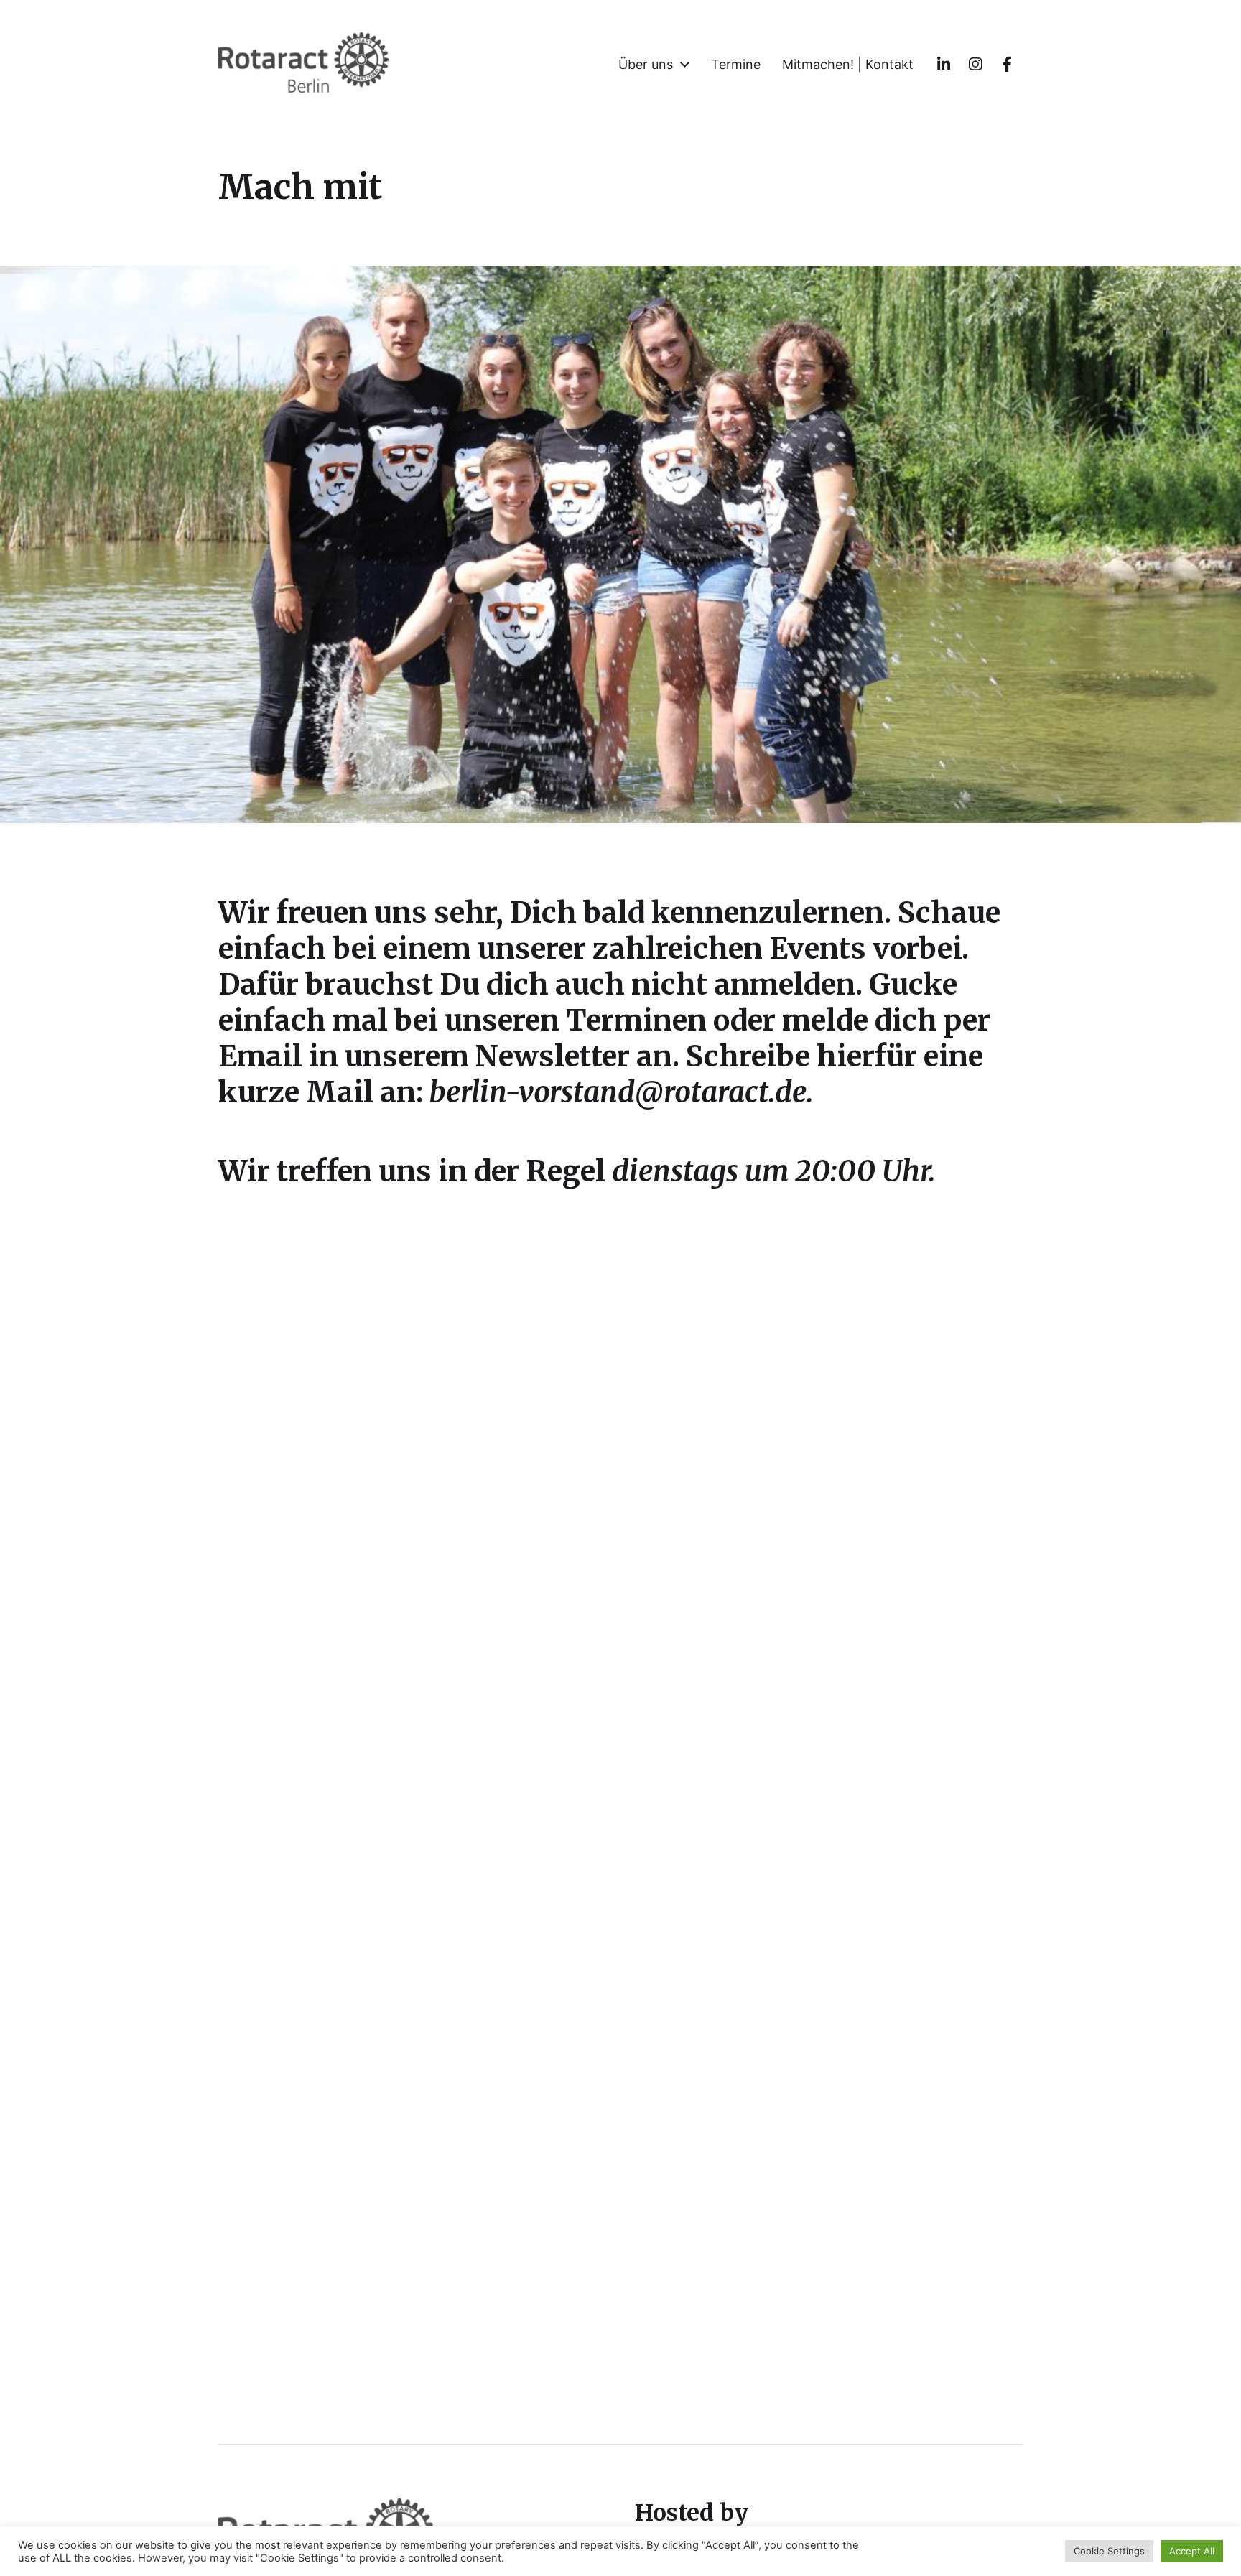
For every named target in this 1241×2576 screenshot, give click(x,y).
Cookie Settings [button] (1109, 2551)
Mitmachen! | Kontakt (848, 65)
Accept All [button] (1192, 2551)
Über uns (646, 65)
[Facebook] (1007, 65)
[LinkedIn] (944, 65)
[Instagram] (975, 65)
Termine (736, 65)
